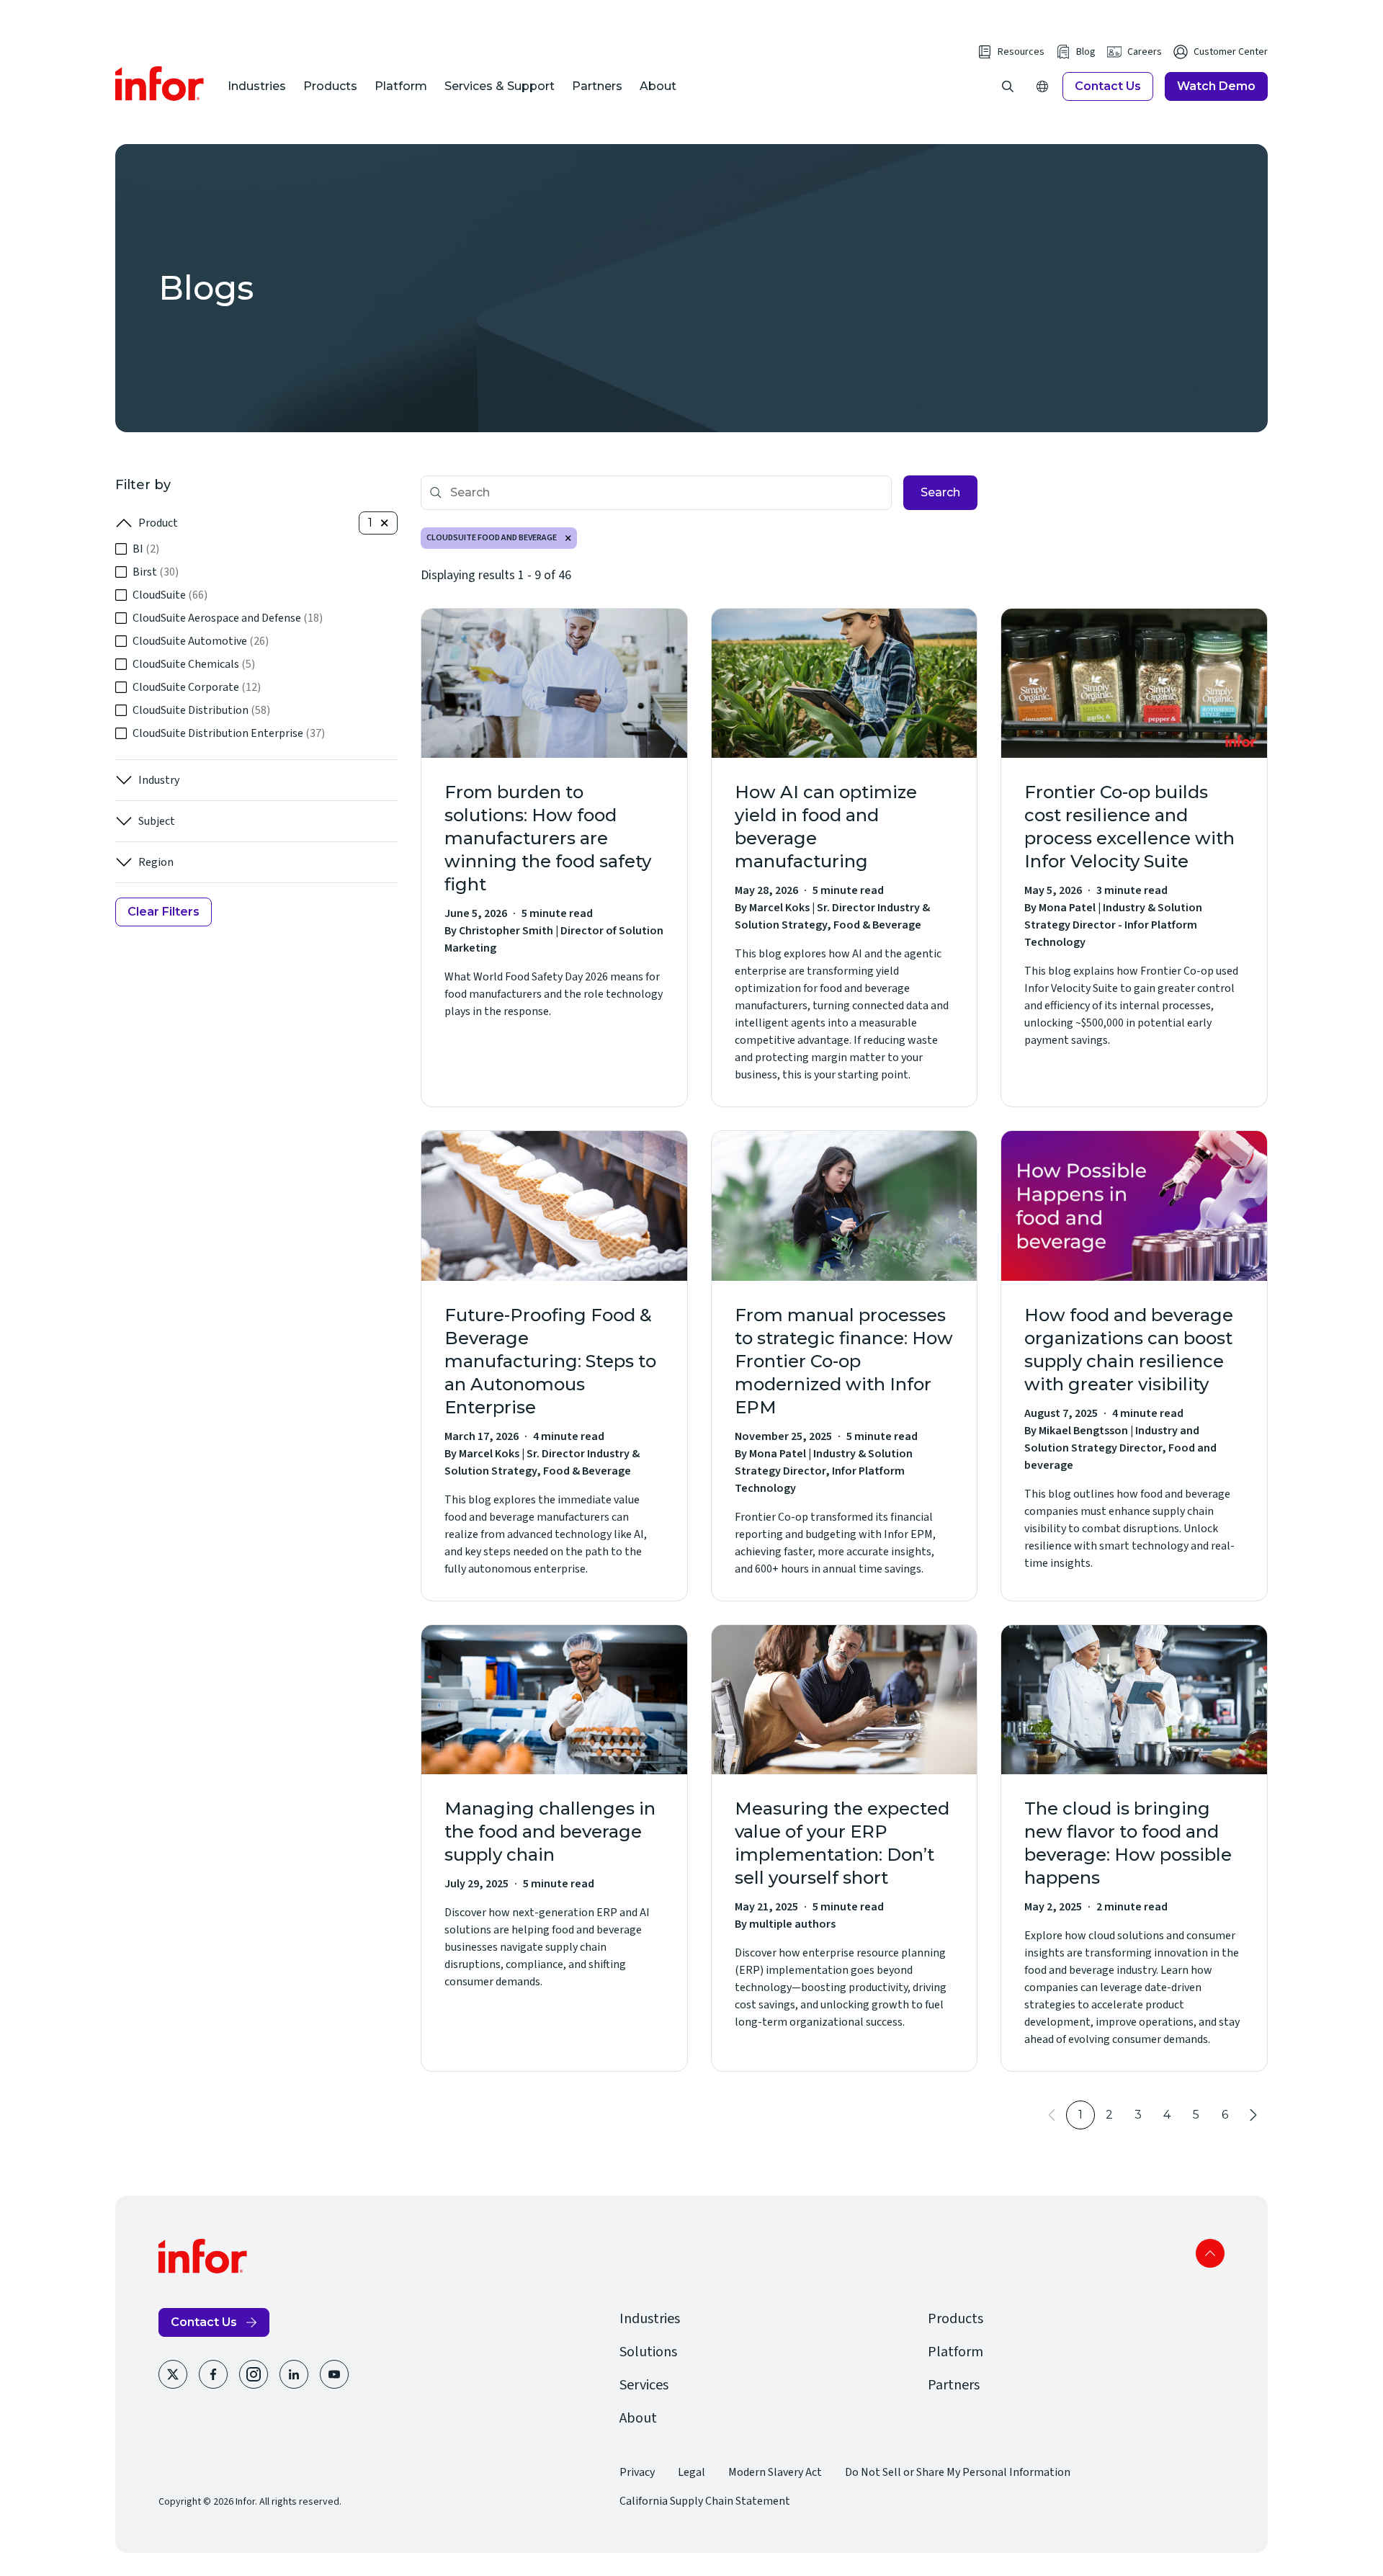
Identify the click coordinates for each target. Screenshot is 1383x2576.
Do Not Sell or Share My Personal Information (958, 2472)
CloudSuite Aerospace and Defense (228, 618)
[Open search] (1008, 86)
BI (146, 549)
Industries (257, 86)
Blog (1086, 52)
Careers (1145, 52)
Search (940, 492)
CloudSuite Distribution (201, 710)
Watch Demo (1216, 86)
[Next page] (1253, 2115)
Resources (1021, 52)
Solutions (648, 2352)
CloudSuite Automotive (201, 641)
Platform (401, 86)
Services (644, 2385)
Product (158, 523)
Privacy (637, 2472)
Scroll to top (1210, 2253)
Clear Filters (164, 912)
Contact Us (1108, 86)
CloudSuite (170, 595)
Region (156, 862)
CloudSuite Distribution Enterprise (229, 733)
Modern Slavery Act (775, 2472)
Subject (157, 821)
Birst (156, 572)
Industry (159, 780)
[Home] (160, 84)
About (658, 86)
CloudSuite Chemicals (194, 664)
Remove (568, 538)
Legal (691, 2472)
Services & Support (500, 86)
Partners (597, 86)
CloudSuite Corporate (197, 687)
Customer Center (1231, 52)
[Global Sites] (1042, 86)
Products (330, 86)
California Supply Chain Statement (705, 2501)
